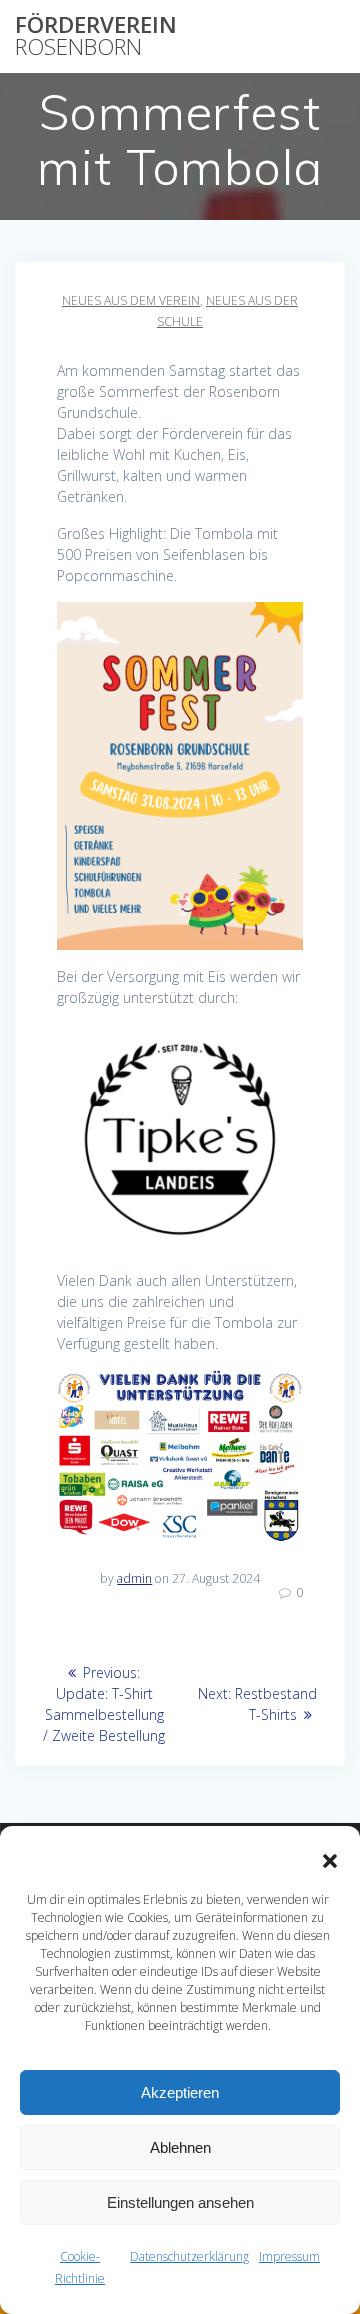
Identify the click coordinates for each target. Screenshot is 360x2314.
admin (134, 1578)
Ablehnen (180, 2147)
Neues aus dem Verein (131, 300)
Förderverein (96, 36)
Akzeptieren (180, 2092)
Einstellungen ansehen (180, 2202)
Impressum (289, 2256)
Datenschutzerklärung (189, 2256)
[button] (330, 1861)
